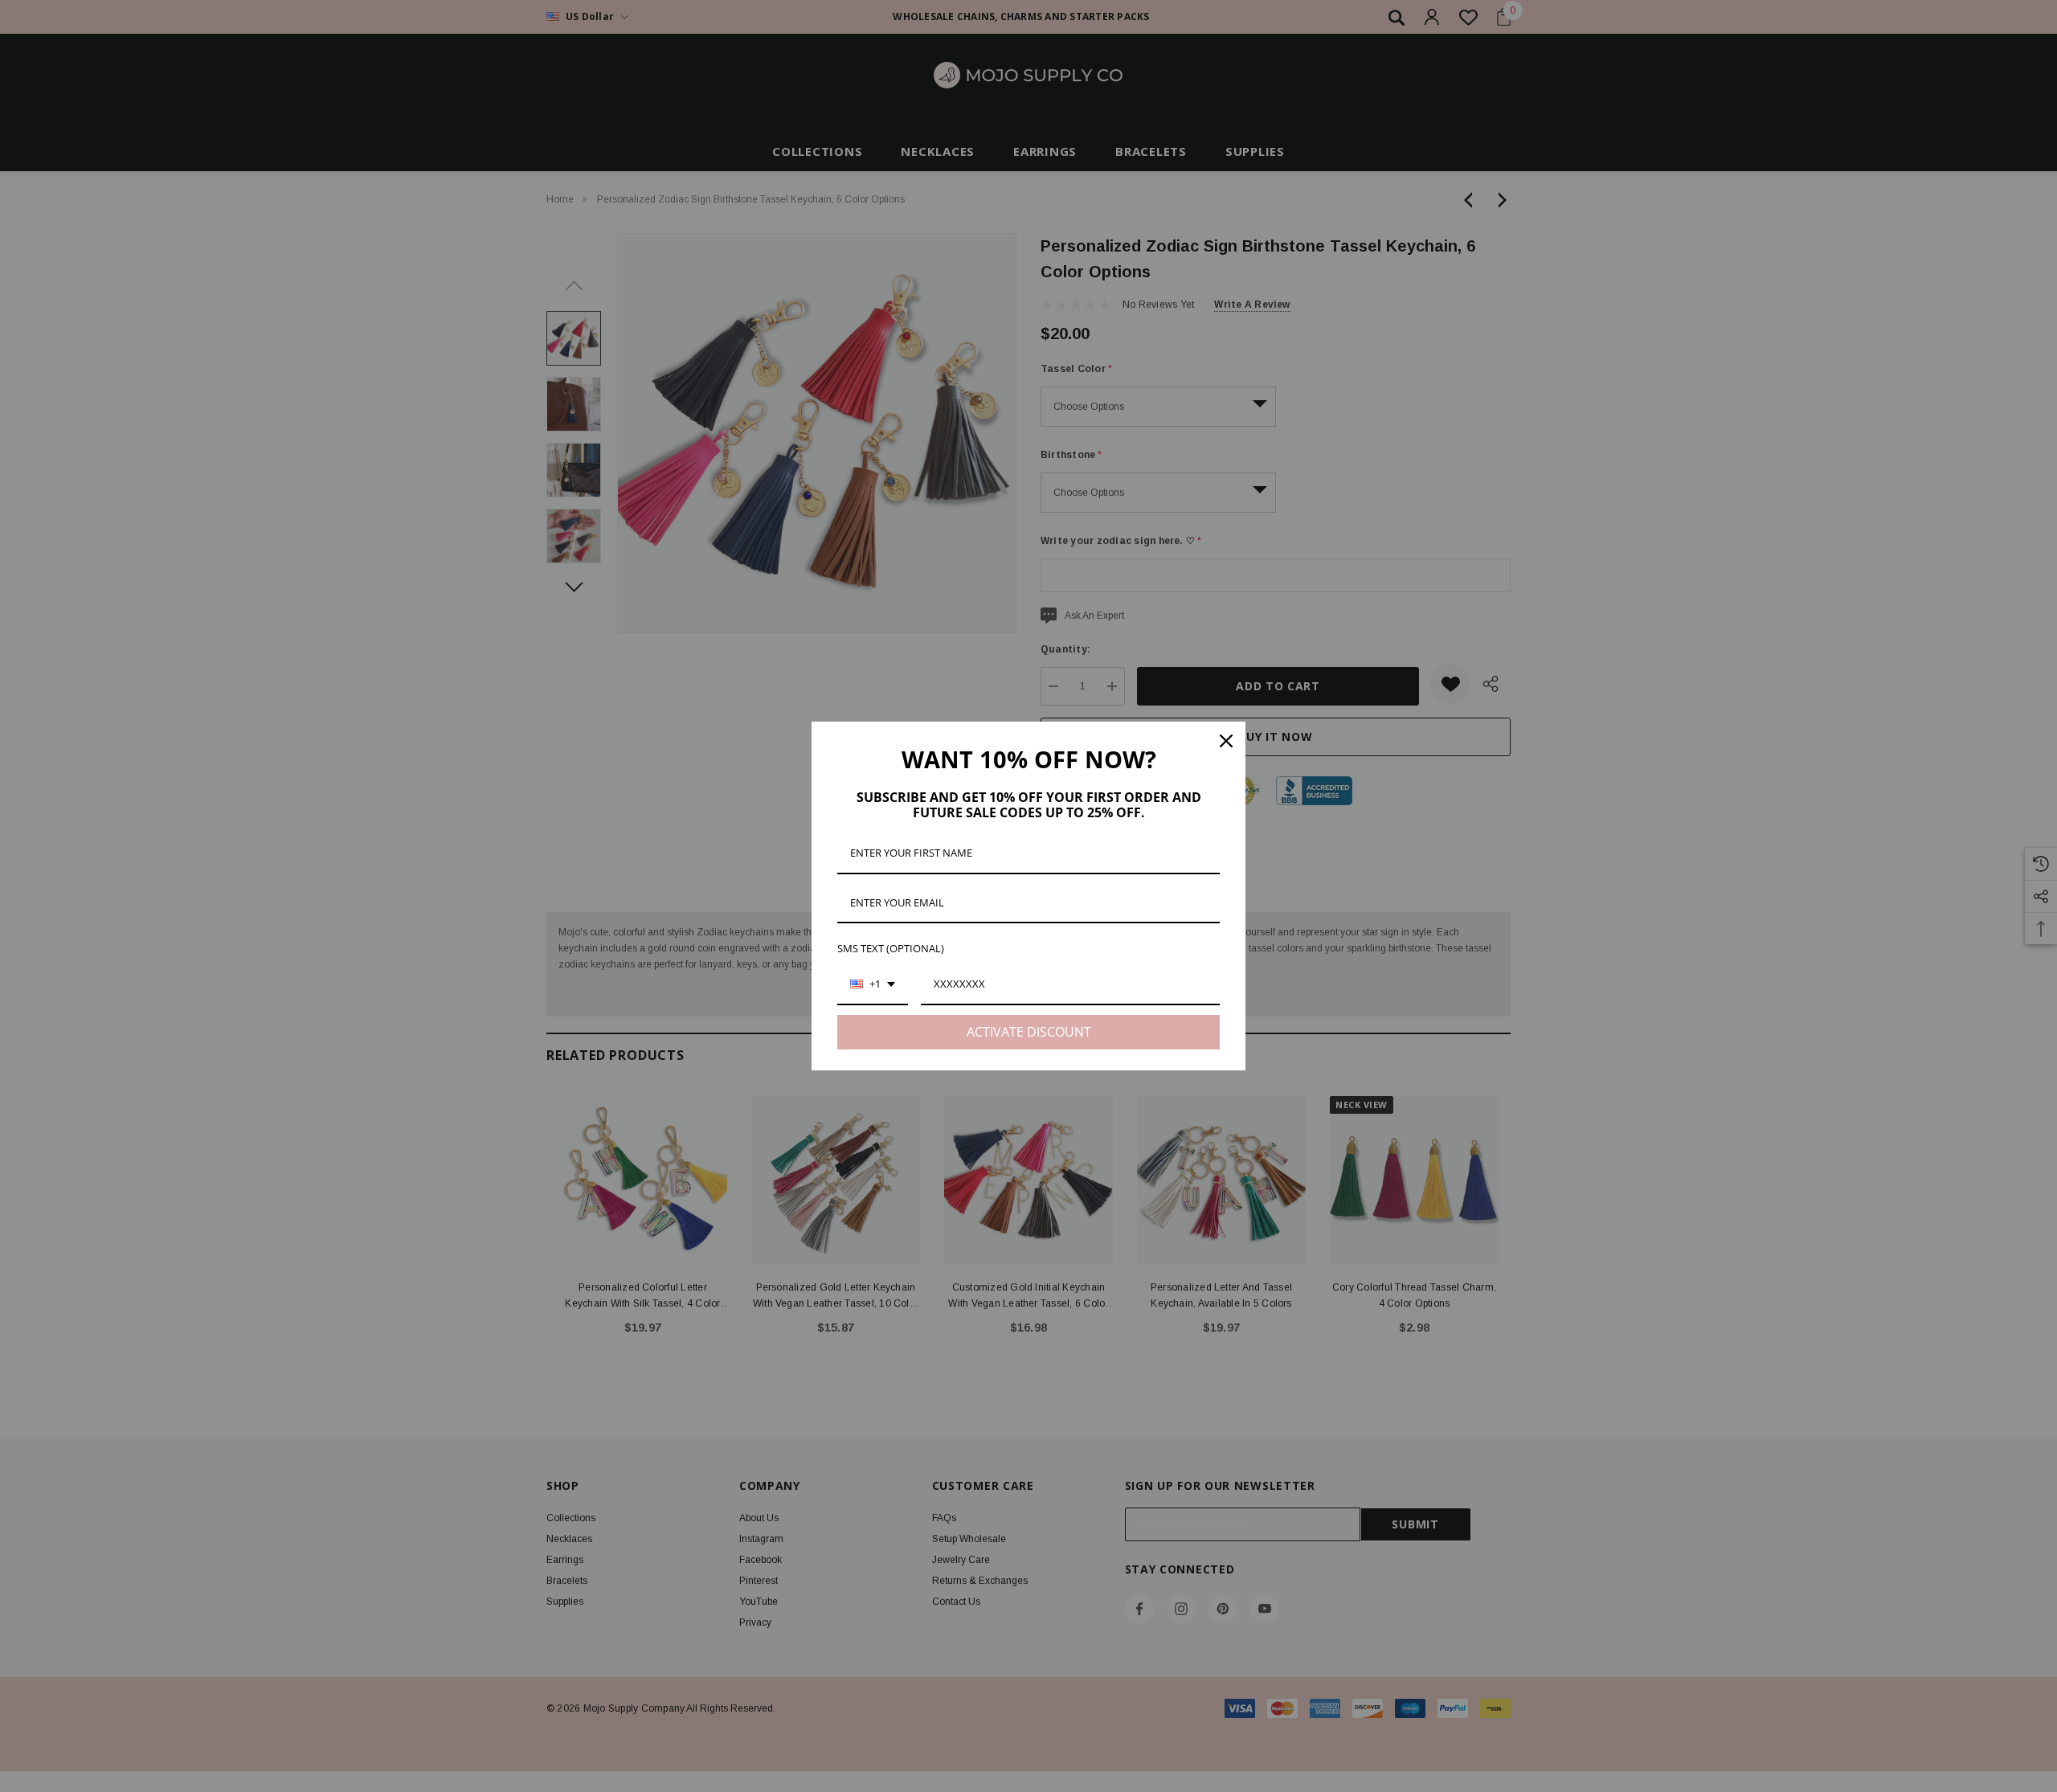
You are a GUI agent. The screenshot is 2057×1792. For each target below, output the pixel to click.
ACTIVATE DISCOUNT (1029, 1032)
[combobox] (873, 985)
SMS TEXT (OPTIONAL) (891, 948)
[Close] (1226, 741)
